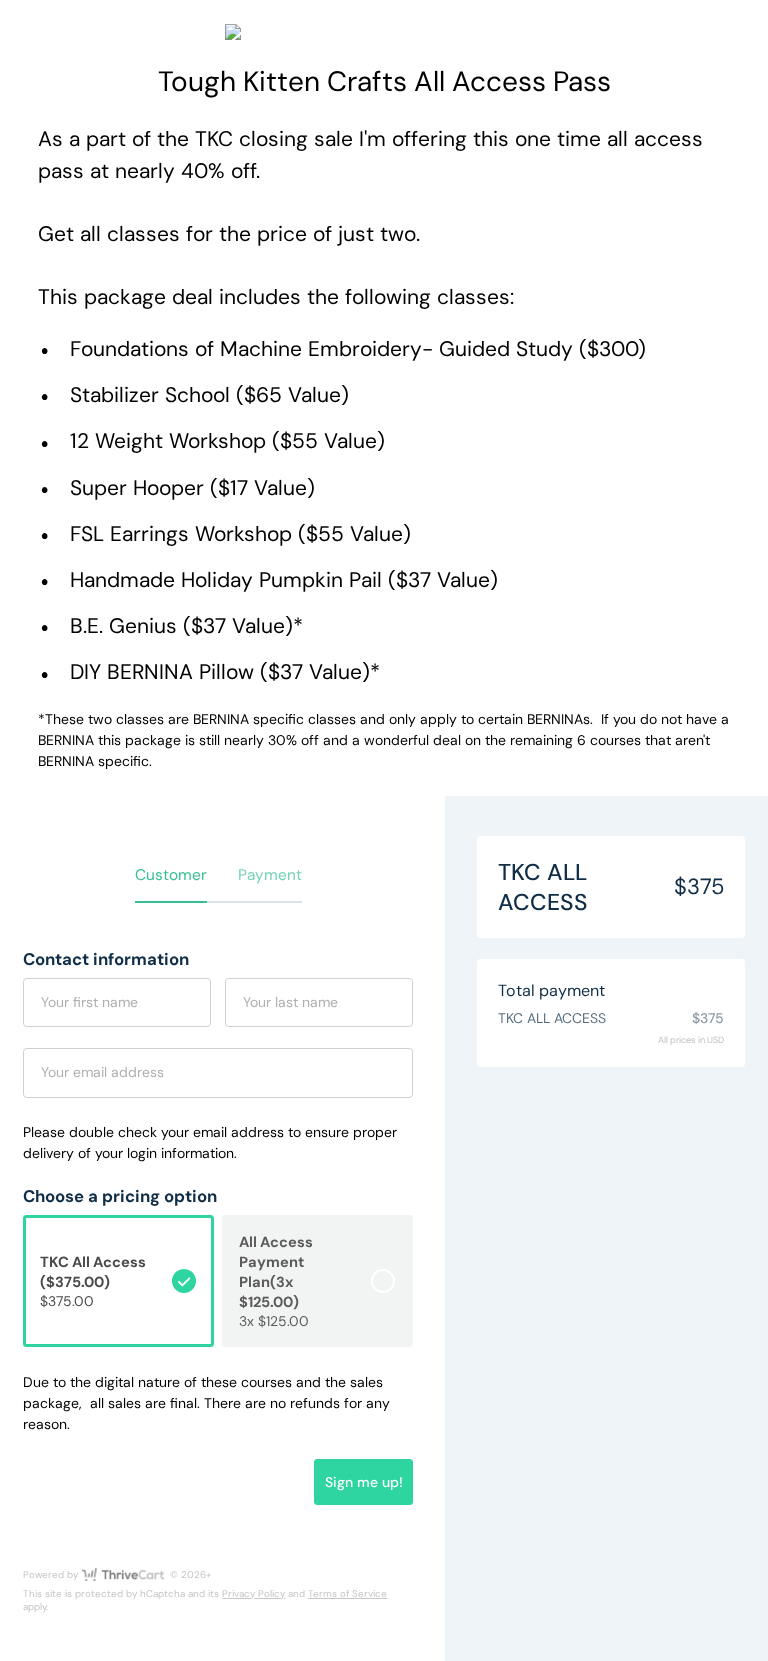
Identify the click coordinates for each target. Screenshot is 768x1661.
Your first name (89, 1002)
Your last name (290, 1002)
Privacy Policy (253, 1593)
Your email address (102, 1072)
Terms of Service (347, 1593)
